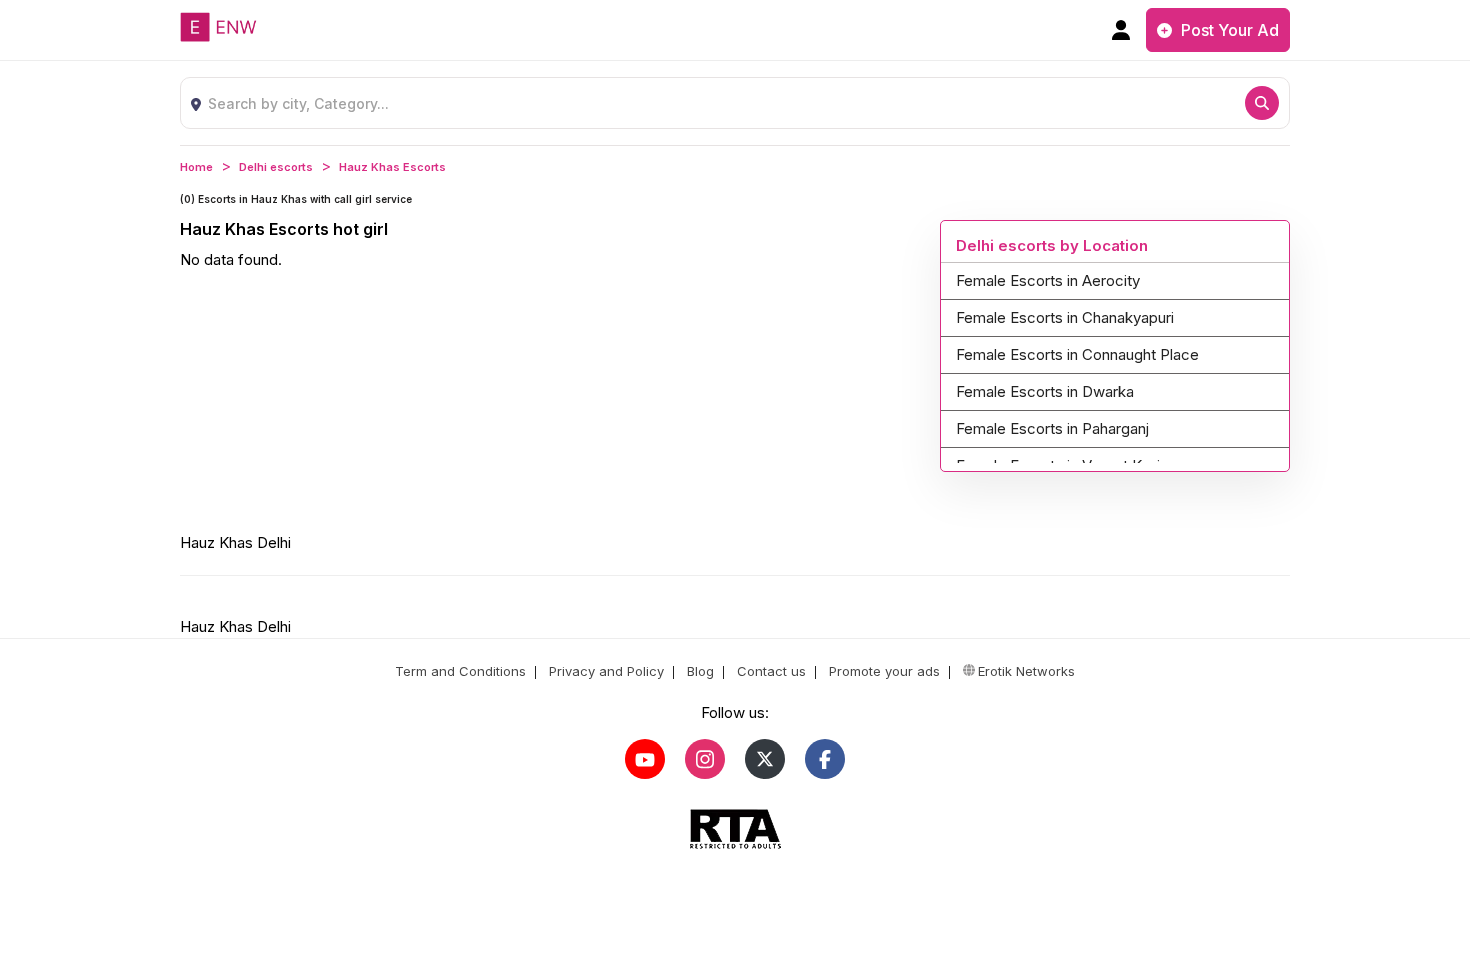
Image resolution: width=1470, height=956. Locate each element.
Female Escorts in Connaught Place (1077, 354)
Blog (698, 671)
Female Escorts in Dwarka (1045, 391)
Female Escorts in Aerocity (1048, 280)
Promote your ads (882, 671)
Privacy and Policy (604, 671)
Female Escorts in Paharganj (1052, 428)
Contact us (769, 671)
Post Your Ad (1228, 30)
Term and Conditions (460, 671)
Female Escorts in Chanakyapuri (1065, 317)
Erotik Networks (1026, 671)
